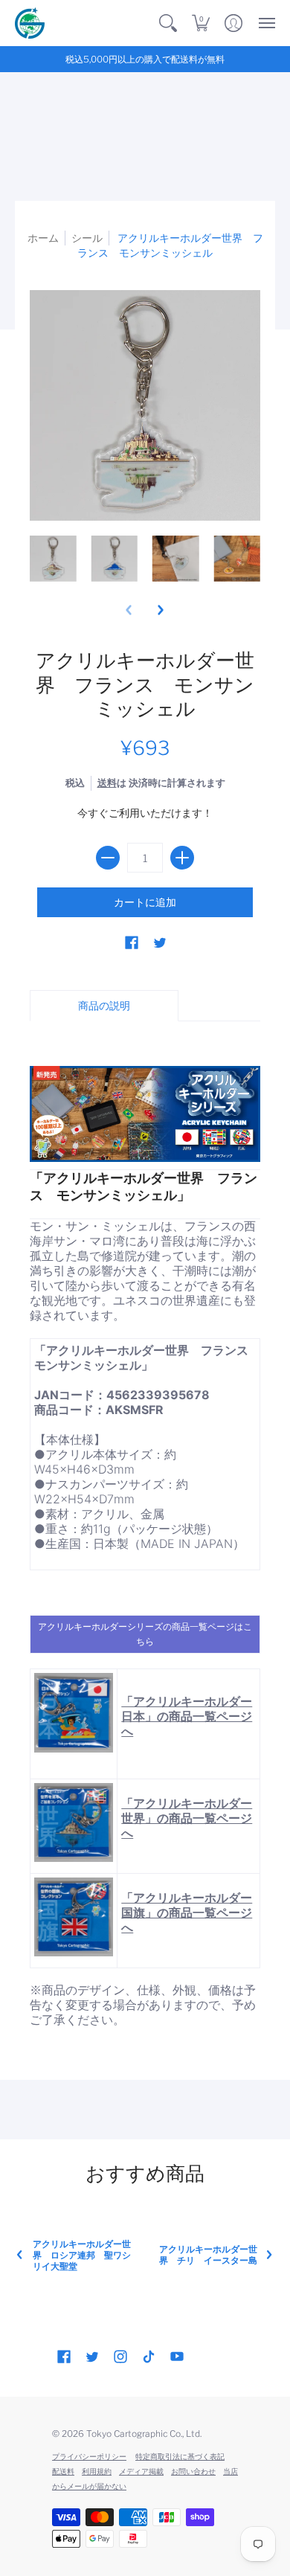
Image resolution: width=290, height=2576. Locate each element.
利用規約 (97, 2471)
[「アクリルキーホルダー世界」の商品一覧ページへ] (74, 1822)
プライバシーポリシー (89, 2456)
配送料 (63, 2471)
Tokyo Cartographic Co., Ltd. (144, 2434)
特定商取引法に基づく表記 (180, 2456)
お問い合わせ (193, 2471)
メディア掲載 (141, 2471)
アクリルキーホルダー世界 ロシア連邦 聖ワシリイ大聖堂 (82, 2255)
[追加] (182, 858)
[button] (168, 23)
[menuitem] (168, 23)
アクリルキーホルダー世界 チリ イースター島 (208, 2255)
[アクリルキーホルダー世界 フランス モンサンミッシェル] (53, 559)
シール (87, 238)
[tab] (104, 1006)
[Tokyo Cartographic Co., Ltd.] (30, 23)
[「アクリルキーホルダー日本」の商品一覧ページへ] (74, 1712)
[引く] (108, 858)
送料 (107, 783)
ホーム (43, 238)
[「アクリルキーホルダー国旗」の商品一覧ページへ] (74, 1917)
